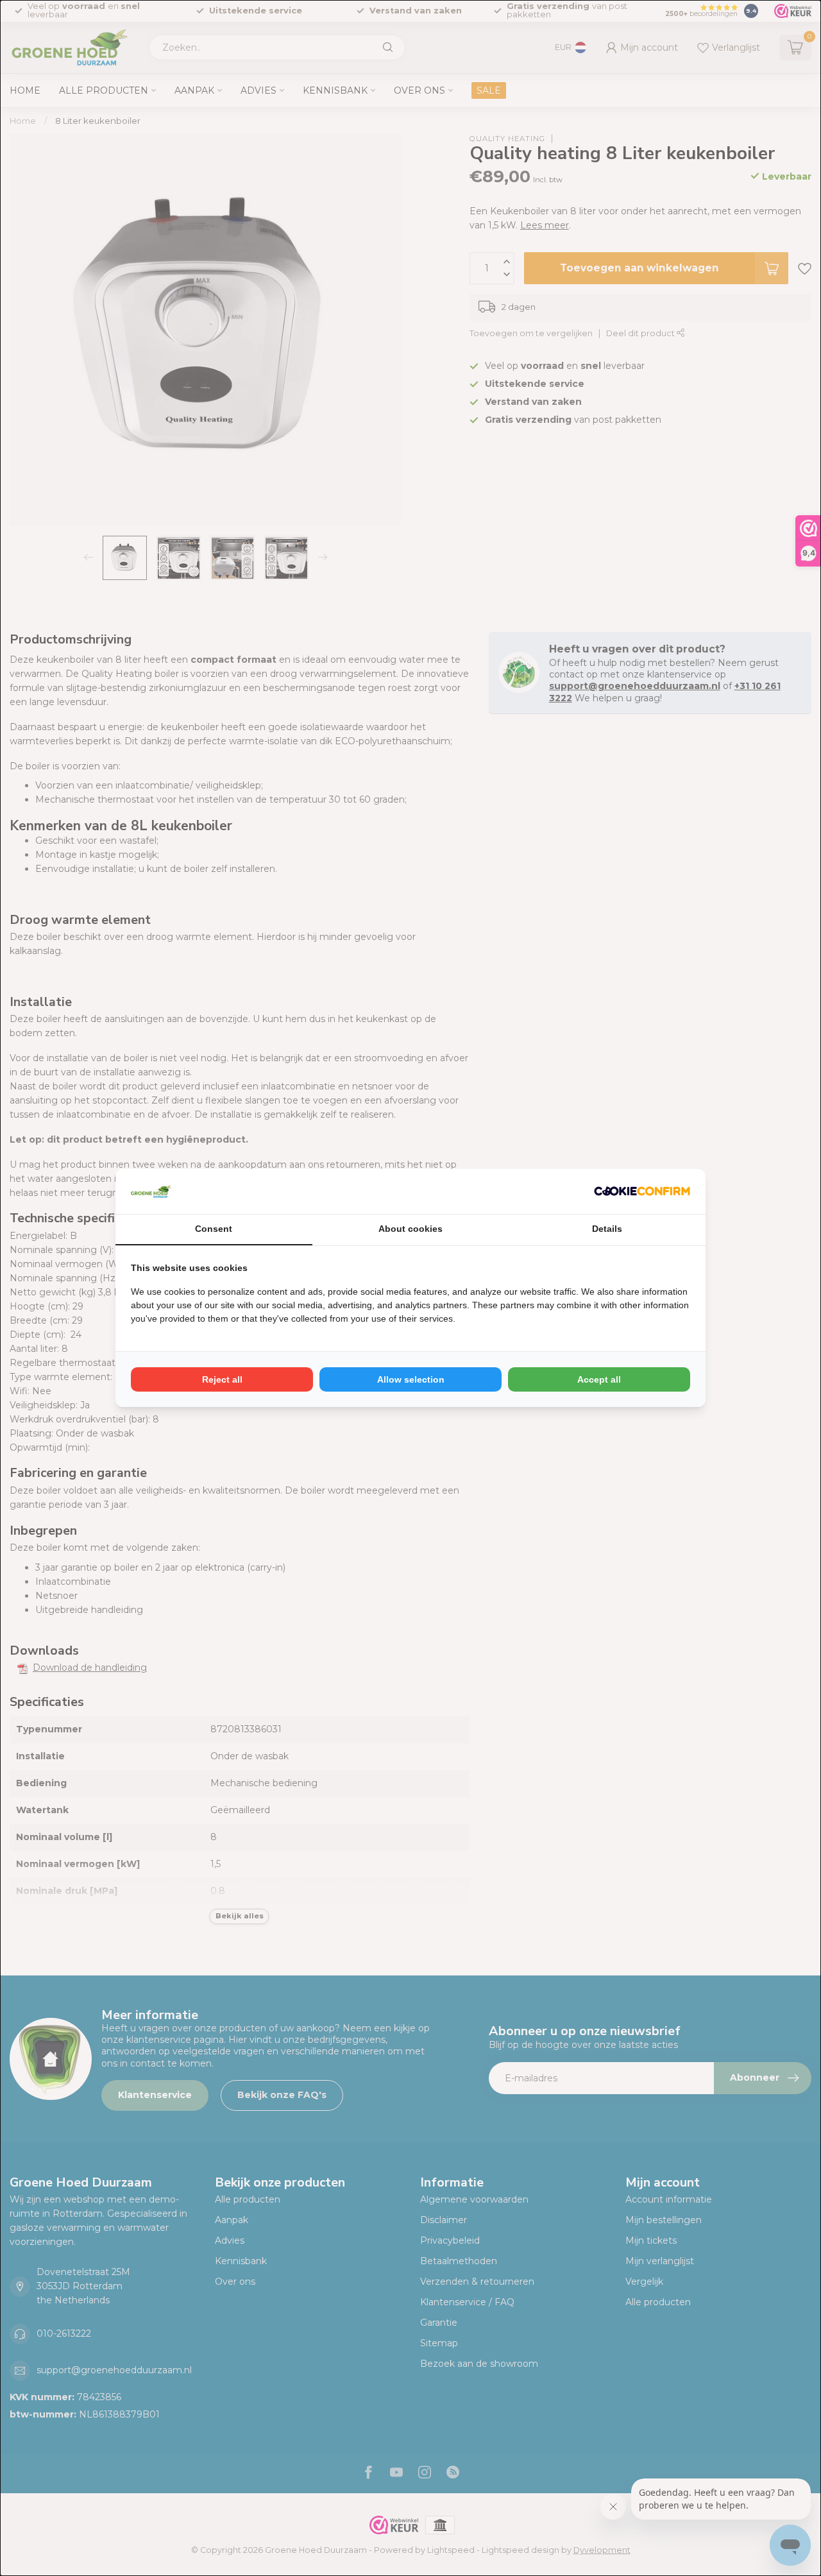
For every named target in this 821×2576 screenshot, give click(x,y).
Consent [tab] (214, 1229)
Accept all (599, 1379)
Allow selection (411, 1379)
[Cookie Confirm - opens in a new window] (642, 1191)
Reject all (222, 1379)
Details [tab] (607, 1229)
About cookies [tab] (410, 1229)
